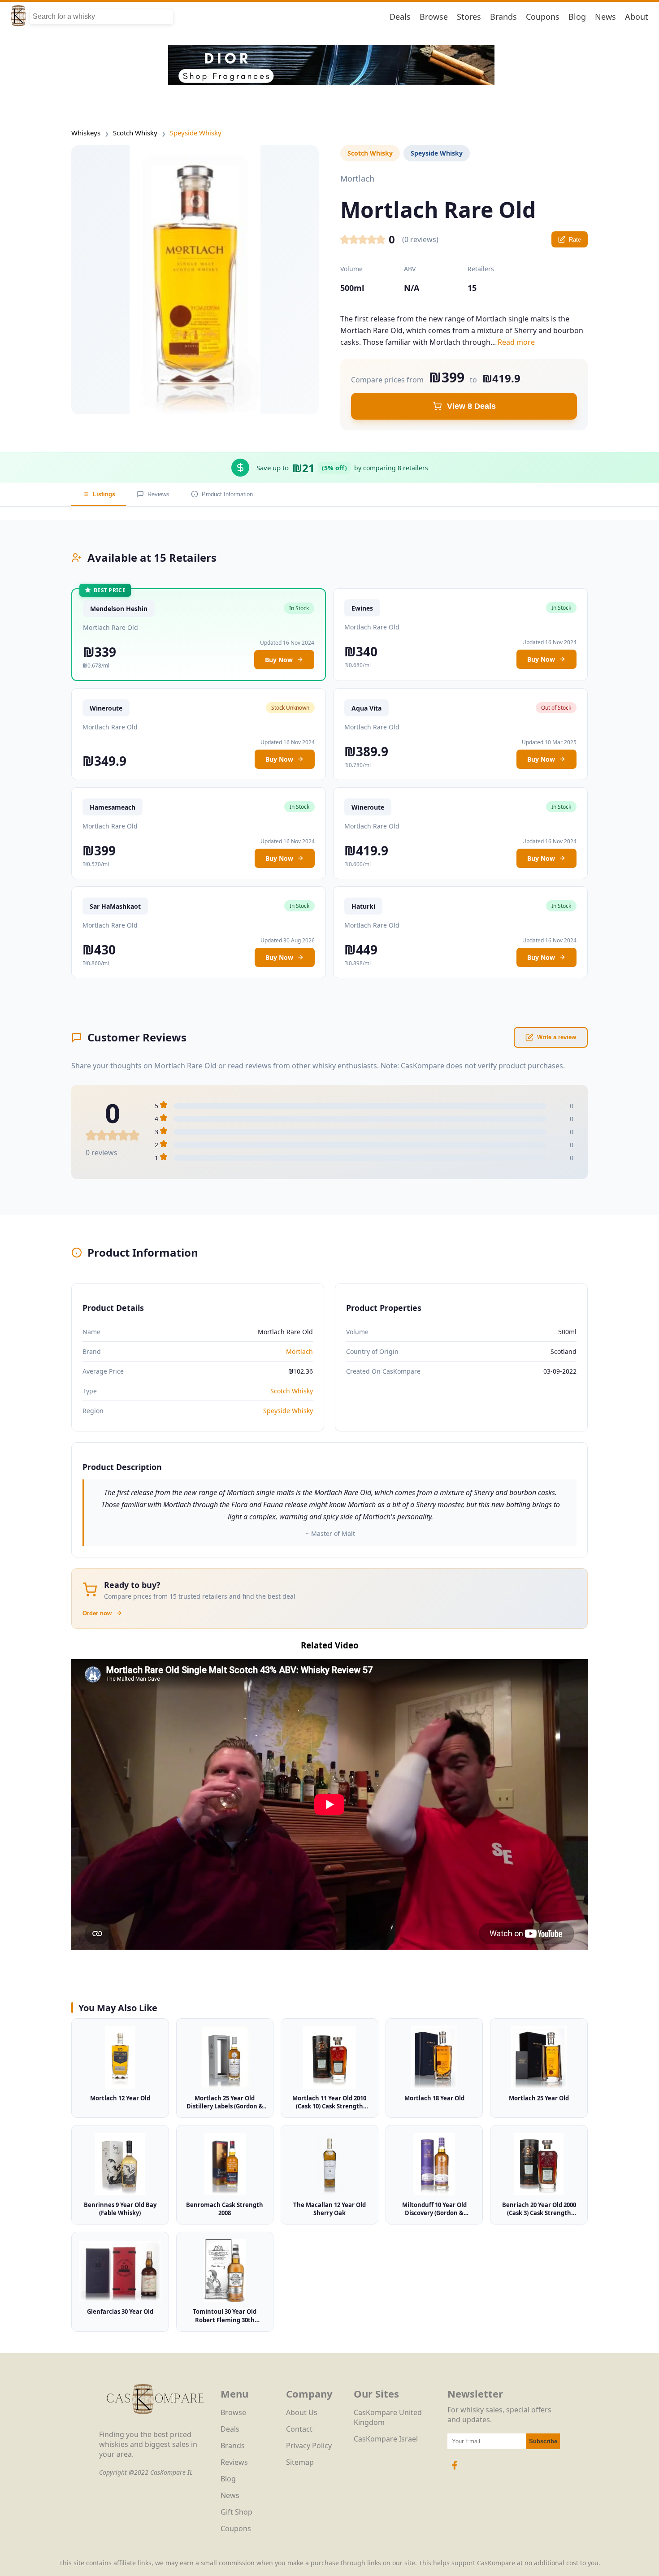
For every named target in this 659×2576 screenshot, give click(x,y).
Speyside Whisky (196, 133)
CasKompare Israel (386, 2439)
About (637, 17)
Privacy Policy (309, 2446)
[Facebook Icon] (455, 2470)
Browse (434, 17)
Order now (97, 1613)
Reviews (158, 494)
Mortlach (299, 1351)
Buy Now (279, 660)
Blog (577, 17)
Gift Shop (236, 2512)
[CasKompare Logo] (155, 2424)
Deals (400, 17)
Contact (299, 2429)
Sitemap (300, 2462)
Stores (469, 17)
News (605, 17)
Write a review (557, 1037)
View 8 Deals (471, 406)
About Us (302, 2412)
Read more (516, 342)
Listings (104, 494)
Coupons (543, 17)
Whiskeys (86, 133)
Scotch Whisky (135, 133)
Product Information (227, 494)
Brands (503, 17)
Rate (575, 240)
